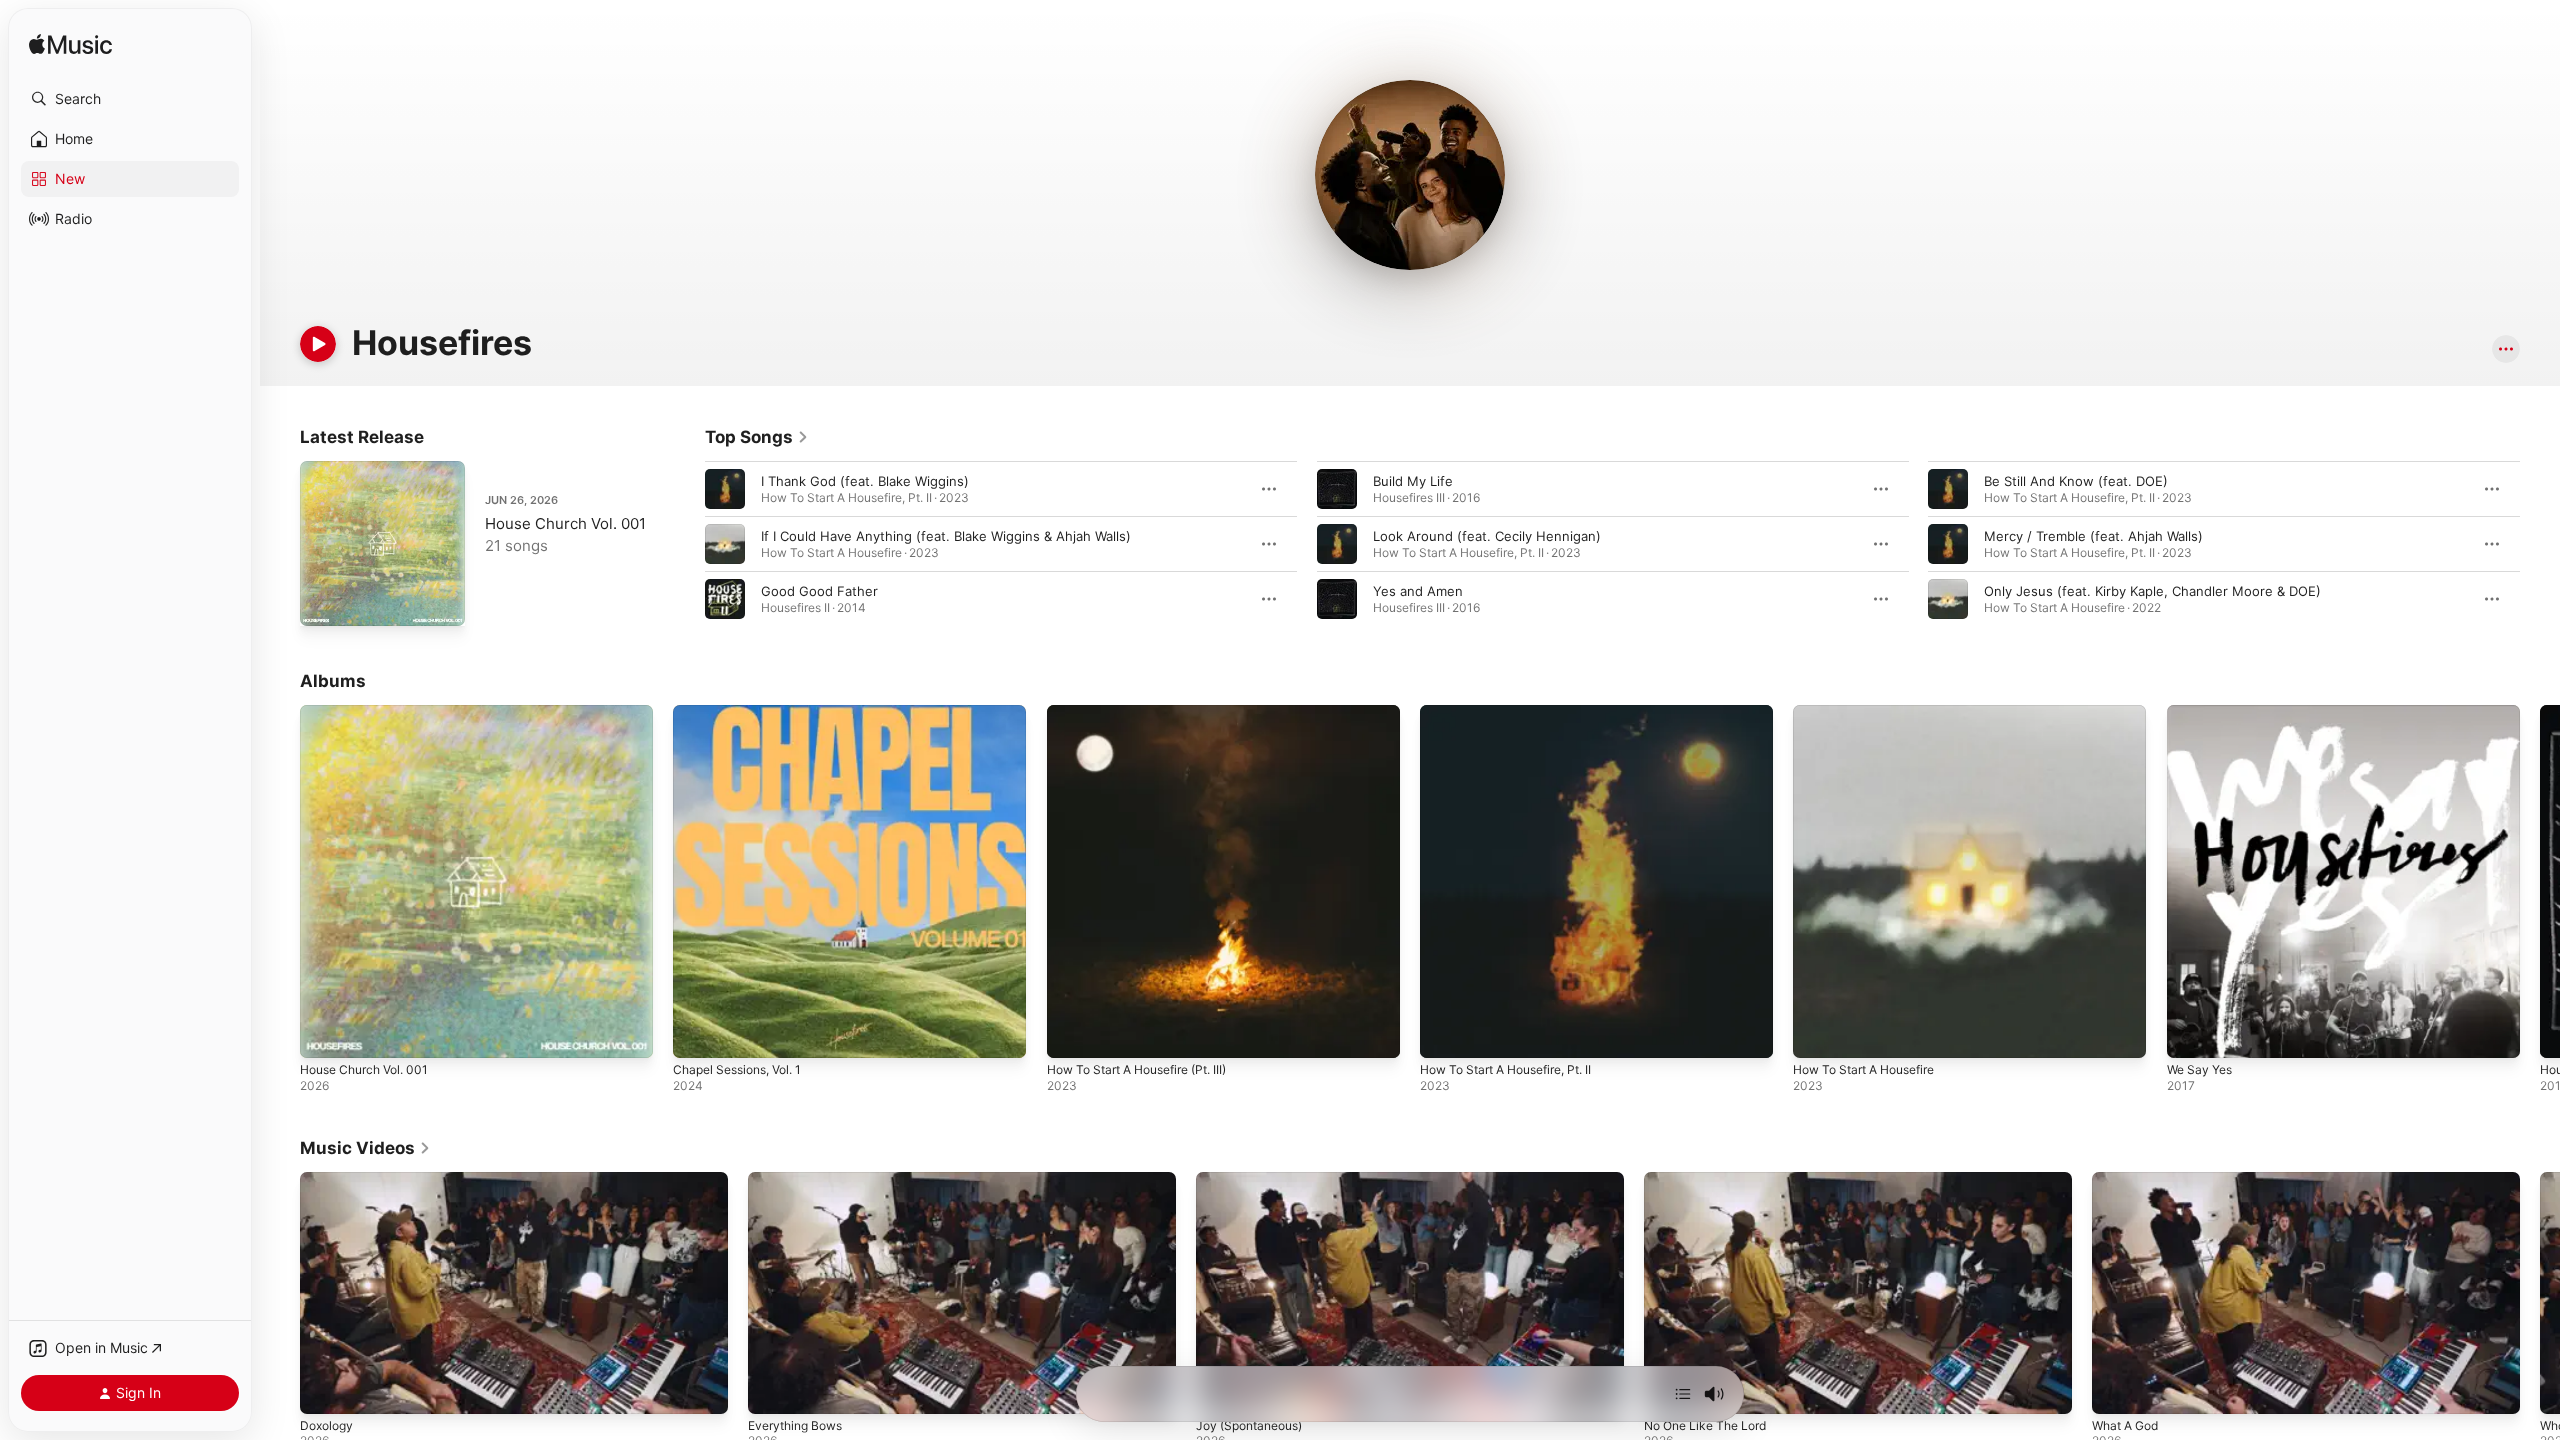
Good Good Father (819, 591)
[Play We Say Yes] (2192, 1033)
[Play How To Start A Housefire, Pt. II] (1445, 1033)
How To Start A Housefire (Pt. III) (1149, 713)
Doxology (326, 1425)
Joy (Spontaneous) (1249, 1425)
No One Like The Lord (1705, 1425)
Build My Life (1413, 481)
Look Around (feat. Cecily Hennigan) (1487, 536)
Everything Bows (795, 1425)
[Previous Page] (685, 544)
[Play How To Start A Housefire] (1818, 1033)
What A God (2125, 1425)
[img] (70, 45)
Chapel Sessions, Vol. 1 (745, 713)
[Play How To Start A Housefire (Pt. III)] (1072, 1033)
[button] (130, 99)
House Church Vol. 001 (565, 523)
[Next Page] (2540, 544)
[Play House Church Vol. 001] (325, 601)
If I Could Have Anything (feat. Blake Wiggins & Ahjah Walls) (946, 536)
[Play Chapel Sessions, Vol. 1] (698, 1033)
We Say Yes (2203, 713)
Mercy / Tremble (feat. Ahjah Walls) (2093, 536)
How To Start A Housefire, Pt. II (1518, 713)
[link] (757, 437)
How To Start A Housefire (1873, 713)
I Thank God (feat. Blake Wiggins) (865, 481)
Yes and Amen (1418, 591)
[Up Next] (1683, 1394)
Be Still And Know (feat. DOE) (2076, 481)
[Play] (318, 344)
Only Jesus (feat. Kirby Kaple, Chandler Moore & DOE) (2152, 591)
